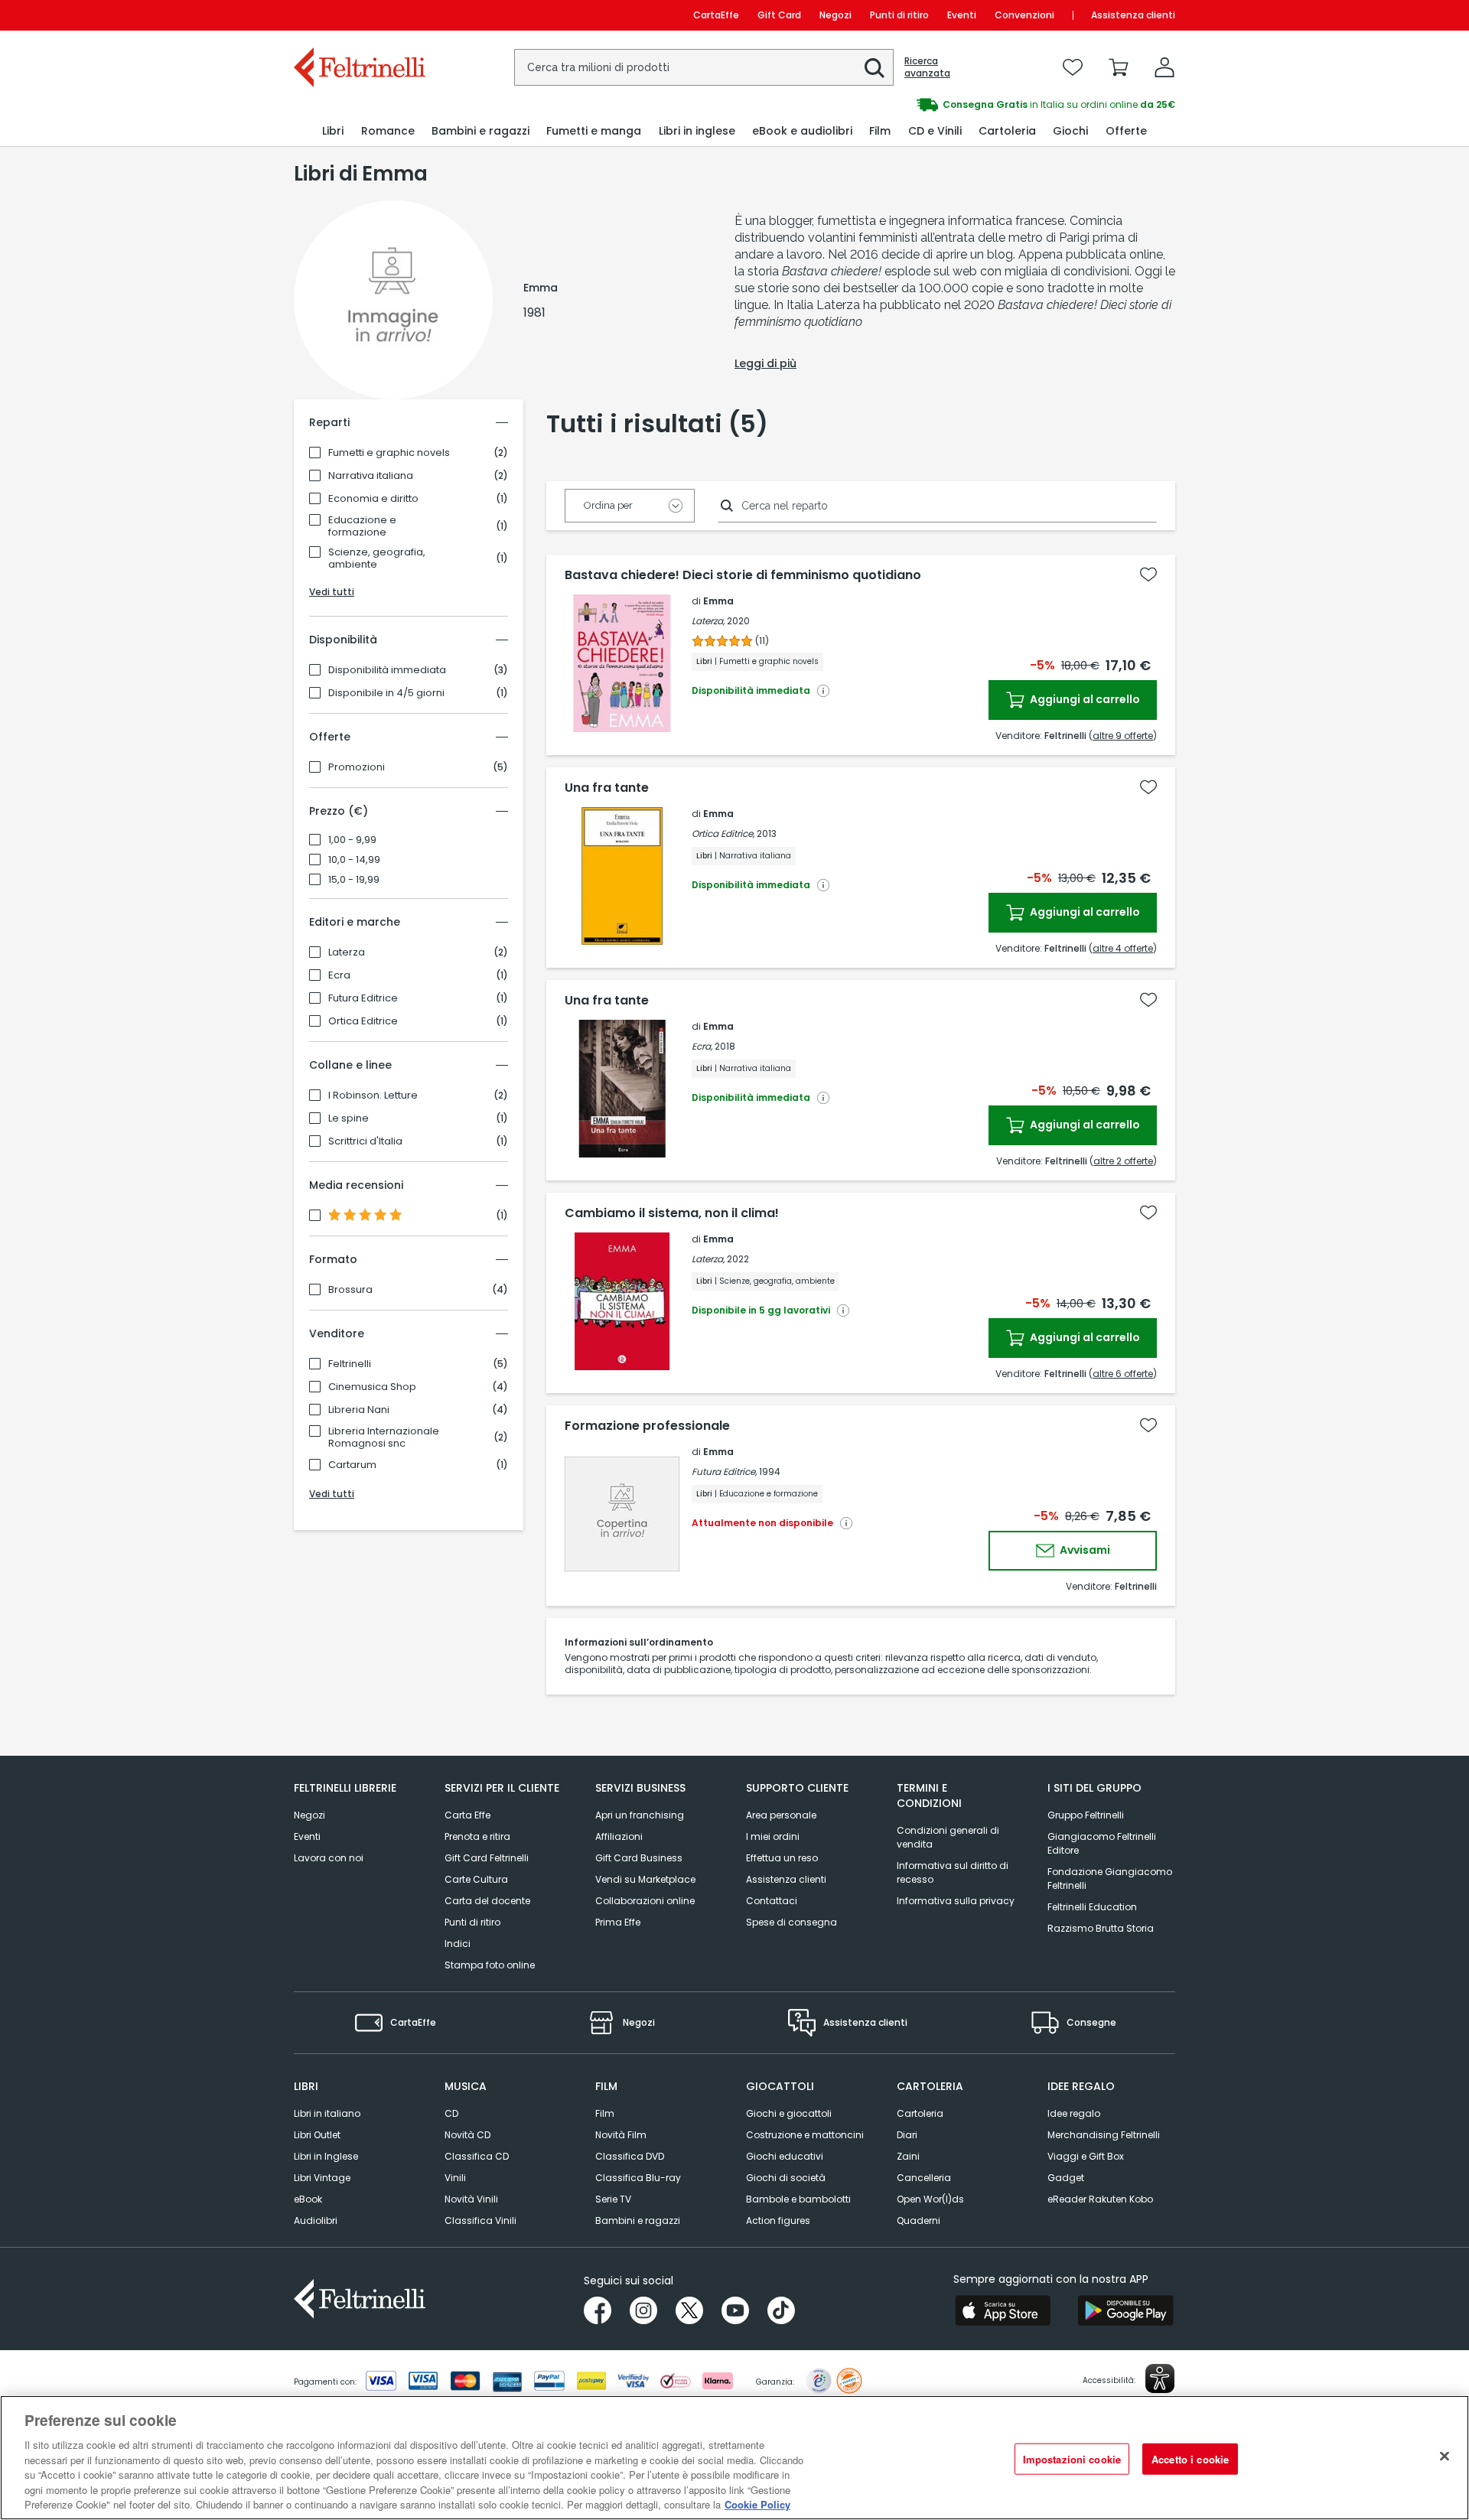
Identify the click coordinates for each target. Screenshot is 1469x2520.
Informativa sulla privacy (956, 1901)
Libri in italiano (327, 2113)
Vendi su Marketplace (645, 1879)
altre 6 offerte (1123, 1374)
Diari (907, 2135)
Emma (718, 601)
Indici (458, 1944)
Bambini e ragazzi (638, 2220)
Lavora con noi (329, 1858)
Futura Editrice (363, 998)
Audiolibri (316, 2220)
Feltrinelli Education (1092, 1907)
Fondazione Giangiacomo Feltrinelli (1110, 1879)
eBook (308, 2199)
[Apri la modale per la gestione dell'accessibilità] (1160, 2378)
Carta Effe (467, 1815)
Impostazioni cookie (1072, 2458)
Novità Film (621, 2135)
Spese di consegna (792, 1922)
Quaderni (919, 2220)
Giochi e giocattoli (789, 2113)
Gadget (1066, 2178)
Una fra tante (607, 788)
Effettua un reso (782, 1858)
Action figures (778, 2220)
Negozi (835, 15)
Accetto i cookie (1190, 2458)
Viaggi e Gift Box (1086, 2156)
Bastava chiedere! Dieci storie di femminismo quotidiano (743, 575)
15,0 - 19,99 (354, 880)
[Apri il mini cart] (1119, 67)
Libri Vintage (322, 2178)
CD (451, 2113)
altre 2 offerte (1123, 1161)
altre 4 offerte (1123, 948)
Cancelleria (924, 2178)
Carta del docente (487, 1901)
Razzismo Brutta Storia (1101, 1928)
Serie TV (613, 2199)
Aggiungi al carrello (1084, 699)
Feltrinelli (350, 1364)
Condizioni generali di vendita (948, 1837)
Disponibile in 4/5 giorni (386, 693)
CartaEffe (716, 15)
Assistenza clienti (1133, 15)
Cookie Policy (757, 2504)
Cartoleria (920, 2113)
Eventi (962, 15)
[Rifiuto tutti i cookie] (1445, 2456)
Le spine (349, 1118)
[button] (875, 68)
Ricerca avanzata (927, 67)
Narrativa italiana (371, 476)
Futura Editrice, (724, 1472)
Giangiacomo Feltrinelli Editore (1102, 1843)
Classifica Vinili (480, 2220)
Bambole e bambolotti (798, 2199)
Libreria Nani (359, 1410)
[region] (734, 2458)
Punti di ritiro (899, 15)
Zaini (908, 2156)
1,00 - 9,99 (352, 840)
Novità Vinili (471, 2199)
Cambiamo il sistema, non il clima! (672, 1213)
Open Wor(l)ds (930, 2199)
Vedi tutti (332, 592)
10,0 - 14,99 (354, 860)
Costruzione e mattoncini (805, 2135)
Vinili (455, 2178)
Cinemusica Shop (372, 1387)
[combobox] (704, 67)
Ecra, (702, 1046)
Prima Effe (618, 1922)
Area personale (781, 1815)
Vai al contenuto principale (358, 15)
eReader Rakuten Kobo (1100, 2199)
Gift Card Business (639, 1858)
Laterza (347, 952)
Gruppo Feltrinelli (1086, 1815)
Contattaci (772, 1901)
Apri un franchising (640, 1815)
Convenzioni (1024, 15)
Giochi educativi (785, 2156)
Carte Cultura (476, 1879)
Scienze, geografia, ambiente (377, 558)
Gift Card (779, 15)
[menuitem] (333, 131)
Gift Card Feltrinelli (487, 1858)
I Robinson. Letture (373, 1096)
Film (605, 2113)
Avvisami (1084, 1550)
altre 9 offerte (1123, 736)
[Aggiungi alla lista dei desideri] (1148, 575)
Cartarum (352, 1465)
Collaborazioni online (645, 1901)
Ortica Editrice (363, 1021)
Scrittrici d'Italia (365, 1141)
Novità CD (467, 2135)
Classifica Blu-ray (638, 2178)
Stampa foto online (490, 1965)
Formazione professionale (647, 1426)
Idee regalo (1074, 2113)
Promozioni (357, 767)
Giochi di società (786, 2178)
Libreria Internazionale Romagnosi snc (384, 1437)
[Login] (1164, 67)
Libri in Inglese (326, 2156)
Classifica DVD (630, 2156)
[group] (955, 105)
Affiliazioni (619, 1836)
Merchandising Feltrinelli (1104, 2135)
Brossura (350, 1290)
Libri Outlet (317, 2135)
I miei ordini (773, 1836)
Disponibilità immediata (387, 670)
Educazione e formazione (362, 526)
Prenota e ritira (477, 1836)
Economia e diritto (373, 499)
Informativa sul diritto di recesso (953, 1872)
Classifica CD (477, 2156)
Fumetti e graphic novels (389, 453)
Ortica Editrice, (723, 833)
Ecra (339, 975)
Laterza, (708, 621)
